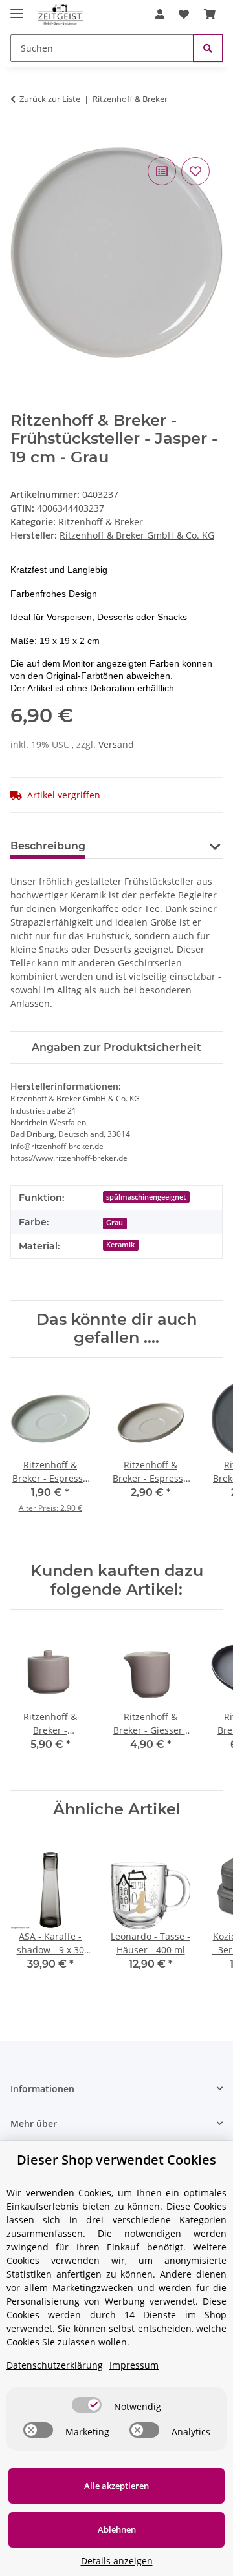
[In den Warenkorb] (21, 140)
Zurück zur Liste (50, 99)
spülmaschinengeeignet (146, 1197)
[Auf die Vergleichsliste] (162, 171)
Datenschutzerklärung (55, 2365)
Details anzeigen (117, 2561)
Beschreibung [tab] (48, 846)
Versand (116, 744)
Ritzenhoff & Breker (101, 522)
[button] (160, 14)
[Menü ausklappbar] (17, 8)
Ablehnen (117, 2529)
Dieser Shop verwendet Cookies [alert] (116, 2160)
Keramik (120, 1245)
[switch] (87, 2405)
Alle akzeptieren (116, 2486)
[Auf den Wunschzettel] (195, 171)
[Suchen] (208, 48)
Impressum (134, 2365)
